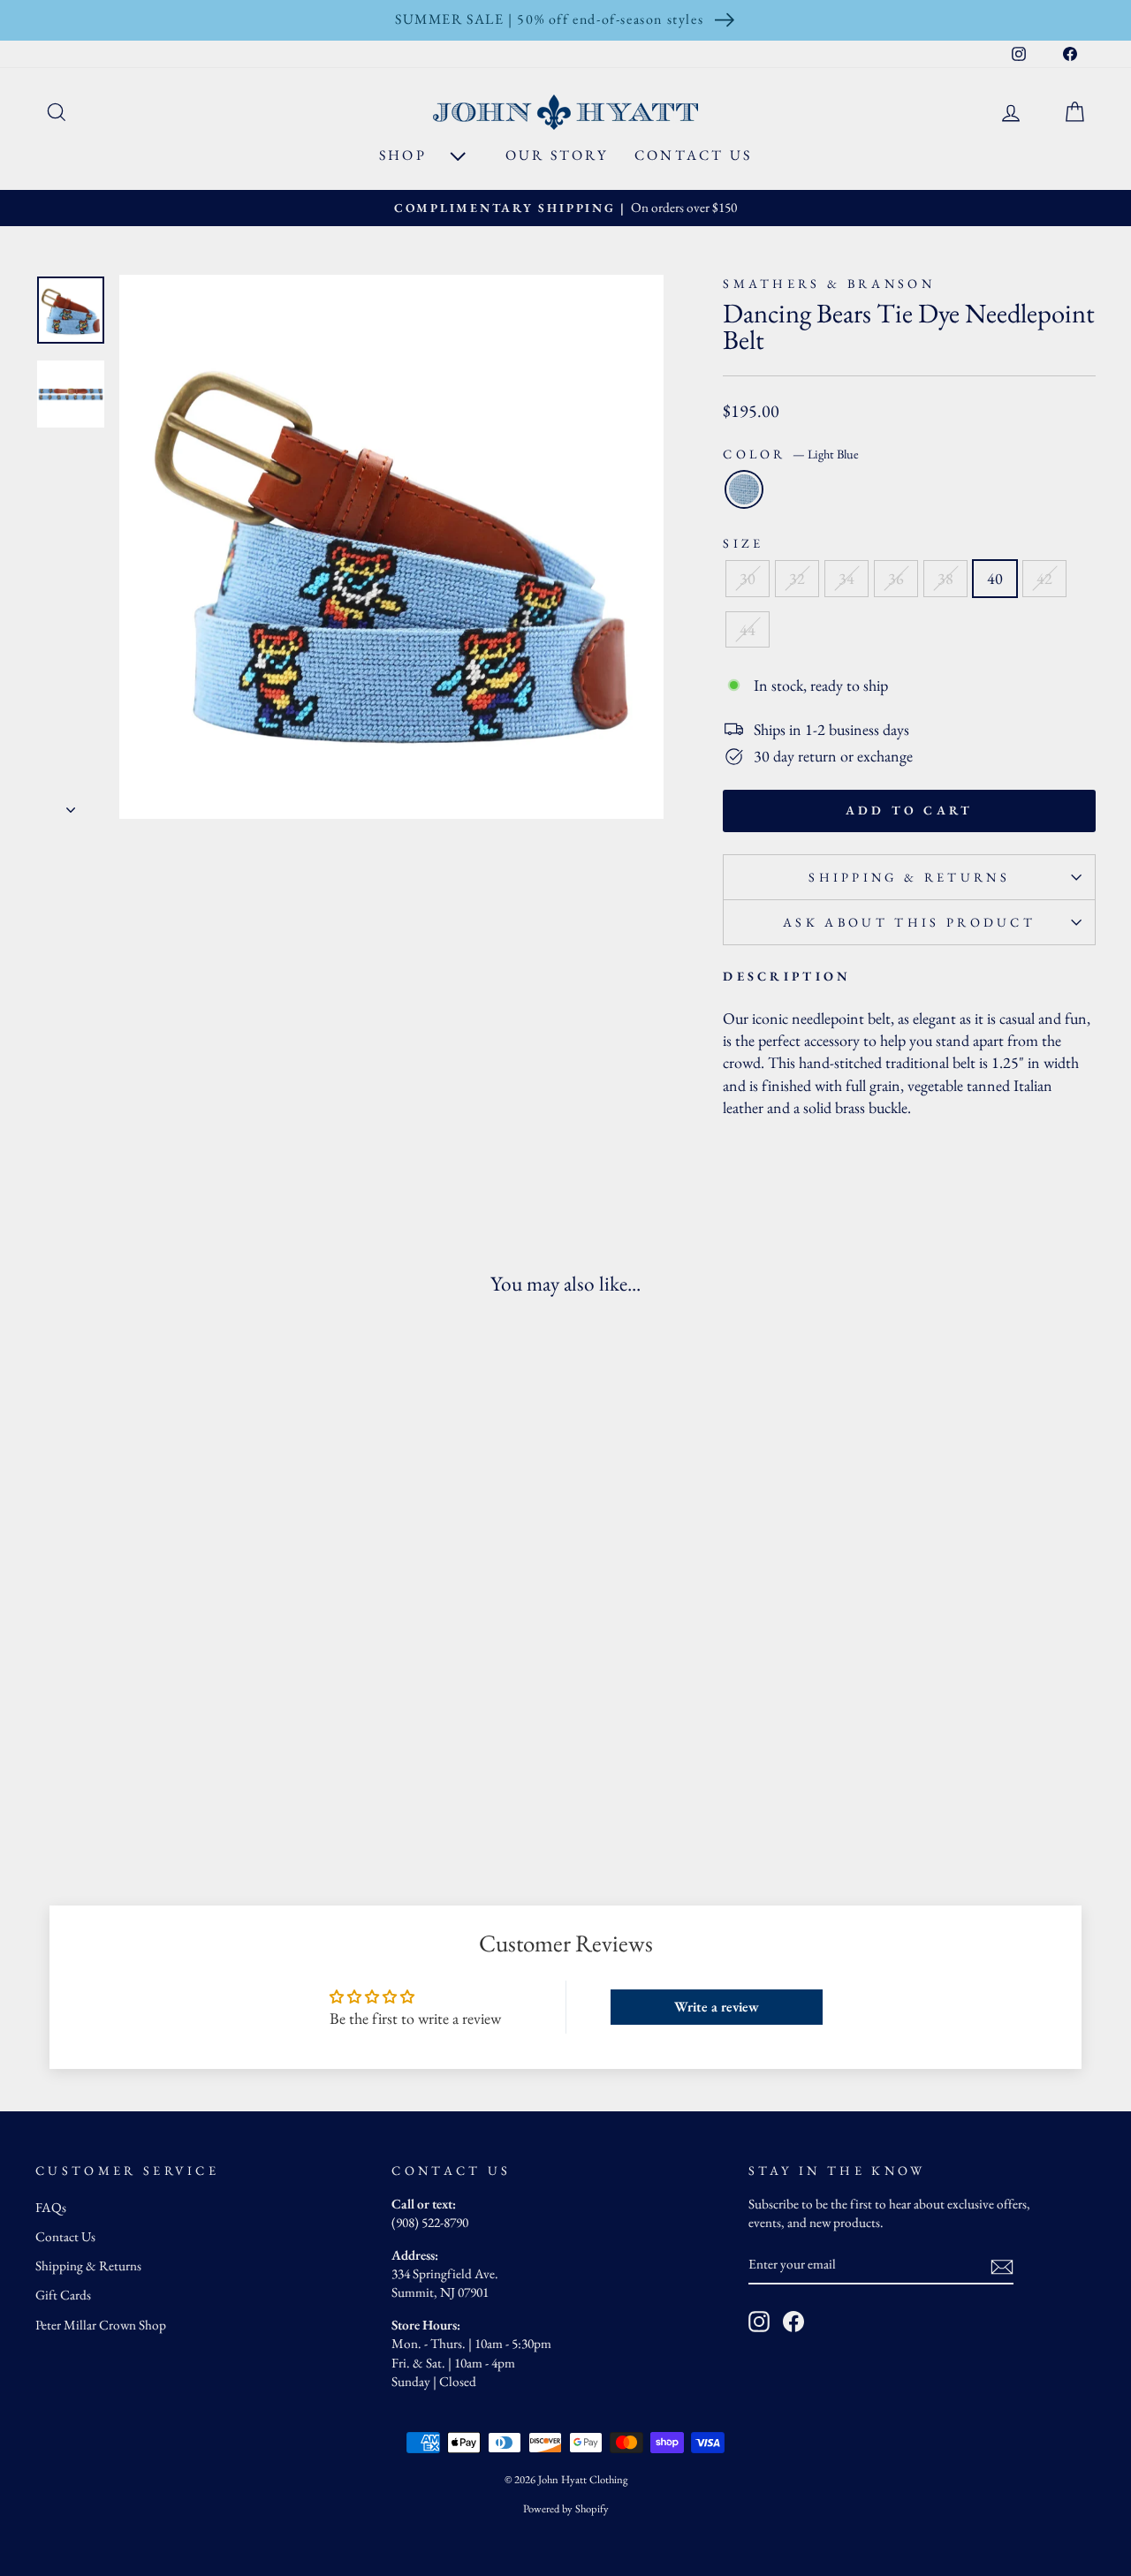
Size (743, 543)
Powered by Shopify (566, 2508)
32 (797, 578)
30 (748, 578)
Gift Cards (63, 2295)
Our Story (557, 155)
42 (1044, 578)
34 (846, 578)
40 (995, 578)
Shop (406, 155)
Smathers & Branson (829, 283)
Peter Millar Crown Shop (101, 2325)
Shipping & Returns (909, 877)
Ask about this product (909, 922)
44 (748, 629)
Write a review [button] (717, 2007)
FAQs (51, 2208)
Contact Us (693, 155)
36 (896, 578)
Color (791, 454)
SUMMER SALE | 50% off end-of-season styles (549, 19)
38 (945, 578)
